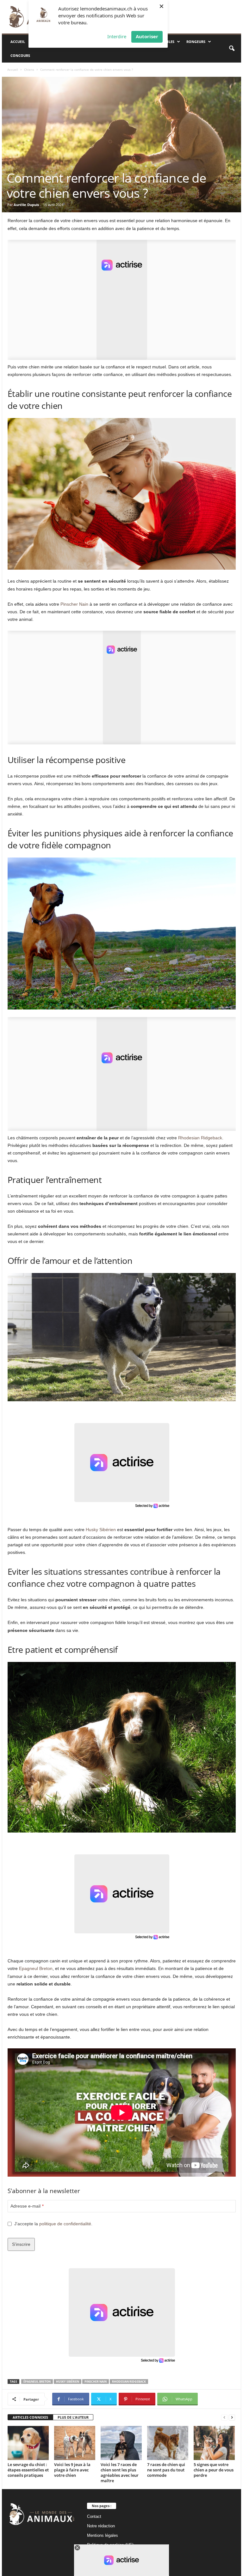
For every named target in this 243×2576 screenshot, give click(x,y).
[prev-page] (224, 2418)
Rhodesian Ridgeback (200, 1138)
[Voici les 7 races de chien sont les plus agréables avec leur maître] (121, 2443)
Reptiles (167, 42)
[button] (232, 49)
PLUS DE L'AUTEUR (73, 2417)
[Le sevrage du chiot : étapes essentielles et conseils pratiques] (28, 2443)
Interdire (117, 36)
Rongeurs (196, 42)
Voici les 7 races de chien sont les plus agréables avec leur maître (120, 2473)
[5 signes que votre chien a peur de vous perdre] (214, 2443)
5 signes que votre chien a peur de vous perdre (214, 2470)
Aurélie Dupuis (26, 205)
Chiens (29, 70)
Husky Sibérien (101, 1530)
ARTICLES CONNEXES (30, 2417)
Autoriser (147, 36)
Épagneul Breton (37, 2382)
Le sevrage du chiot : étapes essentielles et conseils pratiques (28, 2470)
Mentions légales (103, 2535)
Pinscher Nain (74, 604)
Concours (20, 55)
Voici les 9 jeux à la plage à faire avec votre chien (72, 2470)
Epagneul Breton (36, 1968)
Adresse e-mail (27, 2206)
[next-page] (232, 2418)
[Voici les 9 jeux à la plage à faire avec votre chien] (75, 2443)
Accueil (18, 42)
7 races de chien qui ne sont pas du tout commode (166, 2470)
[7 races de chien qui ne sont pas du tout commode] (168, 2443)
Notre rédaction (101, 2526)
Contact (94, 2516)
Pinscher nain (96, 2382)
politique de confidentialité (65, 2224)
